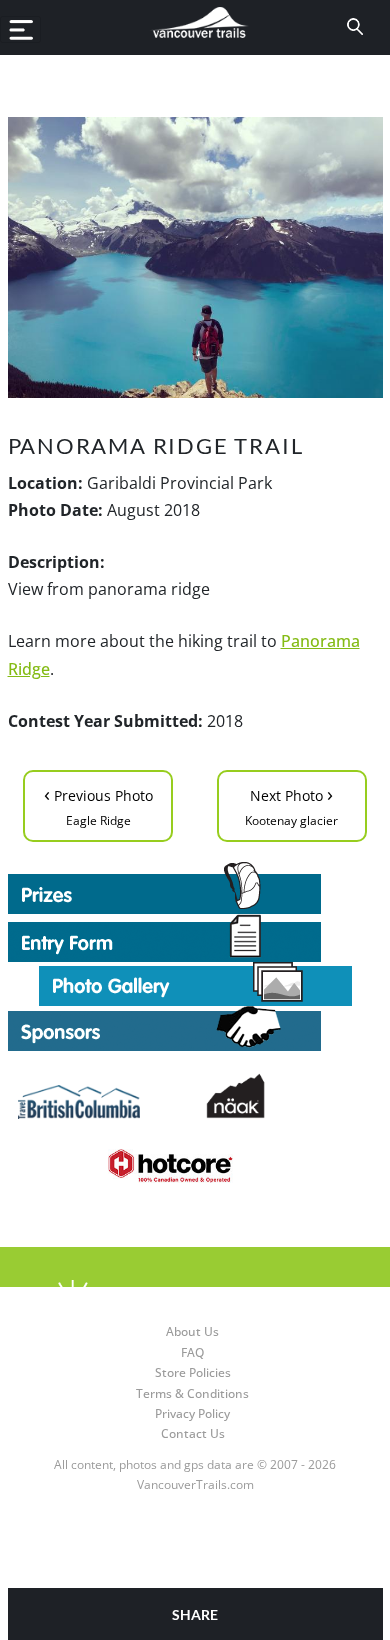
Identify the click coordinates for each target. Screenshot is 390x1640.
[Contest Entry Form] (195, 938)
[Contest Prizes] (195, 888)
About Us (192, 1331)
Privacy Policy (192, 1413)
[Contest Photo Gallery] (195, 982)
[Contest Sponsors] (195, 1028)
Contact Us (193, 1433)
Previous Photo (98, 804)
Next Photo (291, 804)
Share (195, 1614)
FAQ (192, 1352)
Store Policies (193, 1372)
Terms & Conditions (192, 1393)
